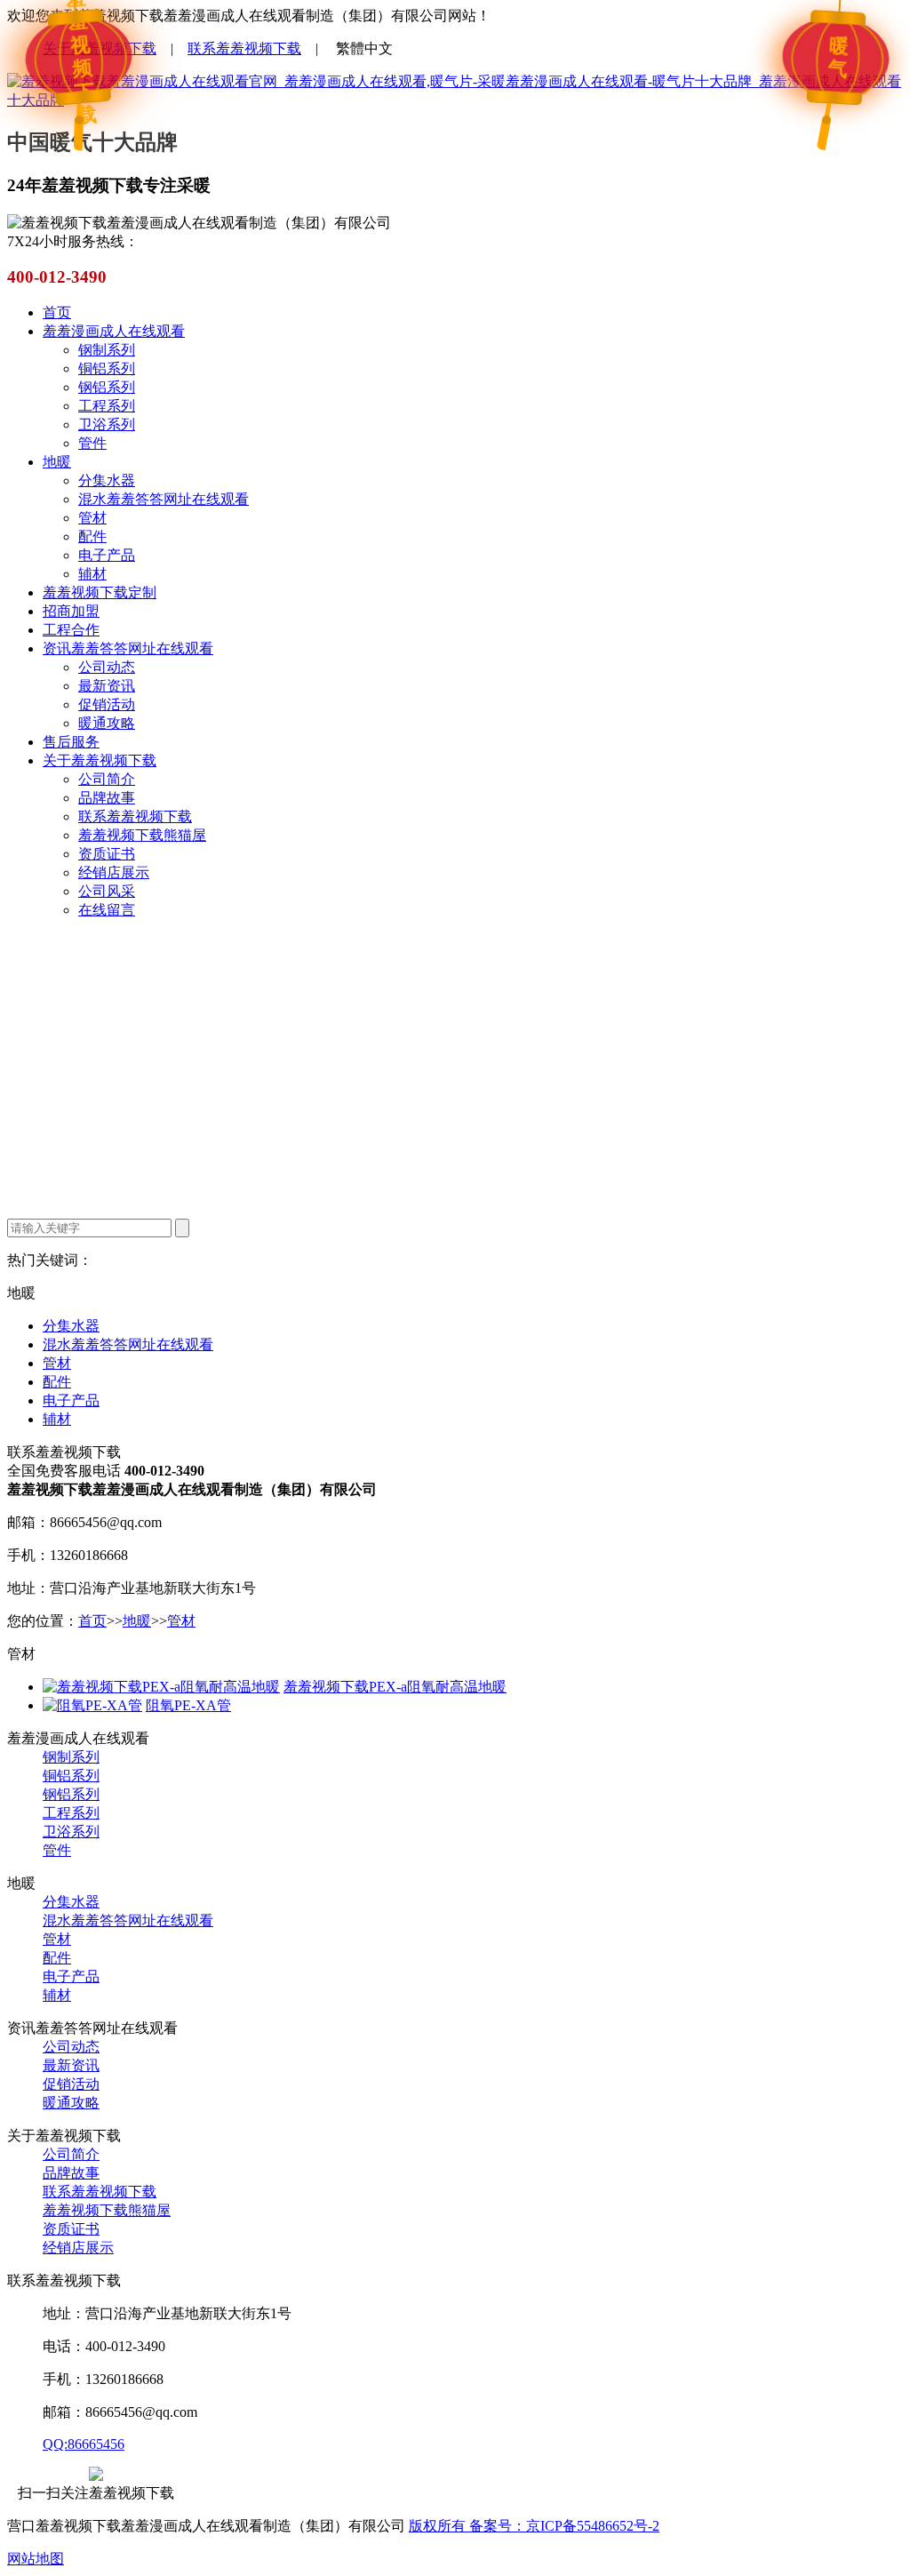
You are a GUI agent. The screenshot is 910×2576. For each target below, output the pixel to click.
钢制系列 (107, 350)
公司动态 (107, 667)
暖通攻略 (107, 723)
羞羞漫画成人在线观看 (114, 331)
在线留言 (107, 910)
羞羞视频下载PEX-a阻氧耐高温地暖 (395, 1687)
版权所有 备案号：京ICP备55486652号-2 (534, 2526)
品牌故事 (107, 798)
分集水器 (107, 480)
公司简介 (107, 779)
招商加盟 (71, 611)
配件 (92, 536)
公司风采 (107, 891)
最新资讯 (107, 686)
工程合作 (71, 630)
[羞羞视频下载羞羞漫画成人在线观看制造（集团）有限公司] (455, 100)
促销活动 (107, 704)
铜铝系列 (107, 368)
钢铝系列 (107, 387)
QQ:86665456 (84, 2444)
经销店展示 (114, 872)
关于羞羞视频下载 (100, 48)
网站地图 (36, 2559)
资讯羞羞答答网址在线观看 (128, 648)
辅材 (92, 574)
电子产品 (107, 555)
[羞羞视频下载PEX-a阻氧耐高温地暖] (161, 1687)
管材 (92, 518)
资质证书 (107, 854)
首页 (57, 312)
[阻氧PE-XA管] (92, 1705)
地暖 (57, 462)
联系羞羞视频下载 (244, 48)
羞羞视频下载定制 (100, 592)
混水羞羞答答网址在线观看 (164, 499)
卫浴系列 (107, 424)
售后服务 (71, 742)
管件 (92, 443)
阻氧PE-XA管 (188, 1705)
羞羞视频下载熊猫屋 (142, 835)
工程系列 (107, 406)
